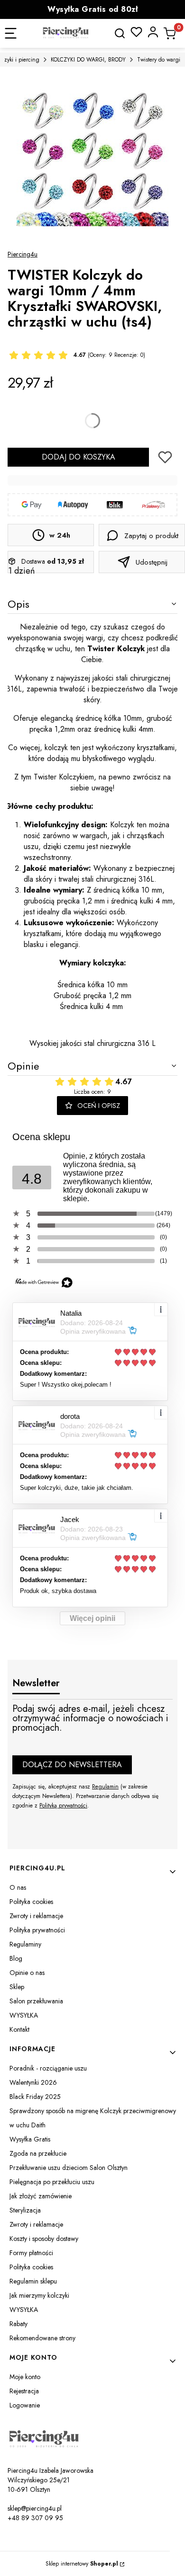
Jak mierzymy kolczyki (39, 2295)
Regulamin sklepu (33, 2281)
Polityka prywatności (37, 1930)
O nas (18, 1887)
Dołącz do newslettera (72, 1765)
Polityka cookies (31, 1902)
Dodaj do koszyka (79, 457)
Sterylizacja (25, 2210)
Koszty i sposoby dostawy (44, 2239)
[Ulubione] (136, 32)
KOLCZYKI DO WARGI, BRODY (88, 60)
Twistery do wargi (159, 60)
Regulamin (105, 1787)
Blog (16, 1958)
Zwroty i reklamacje (36, 1916)
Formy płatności (31, 2253)
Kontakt (19, 2029)
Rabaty (18, 2324)
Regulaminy (25, 1944)
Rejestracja (24, 2391)
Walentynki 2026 (33, 2082)
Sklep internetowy (82, 2564)
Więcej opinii (92, 1618)
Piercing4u (23, 254)
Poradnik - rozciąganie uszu (48, 2068)
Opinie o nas (27, 1973)
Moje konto (25, 2377)
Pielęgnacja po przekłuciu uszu (52, 2182)
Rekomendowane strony (42, 2338)
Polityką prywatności (63, 1806)
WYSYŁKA (24, 2015)
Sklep (17, 1987)
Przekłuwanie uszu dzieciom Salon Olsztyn (69, 2168)
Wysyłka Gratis (30, 2139)
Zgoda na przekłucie (38, 2153)
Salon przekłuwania (36, 2001)
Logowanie (25, 2405)
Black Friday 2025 (35, 2097)
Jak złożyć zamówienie (41, 2196)
